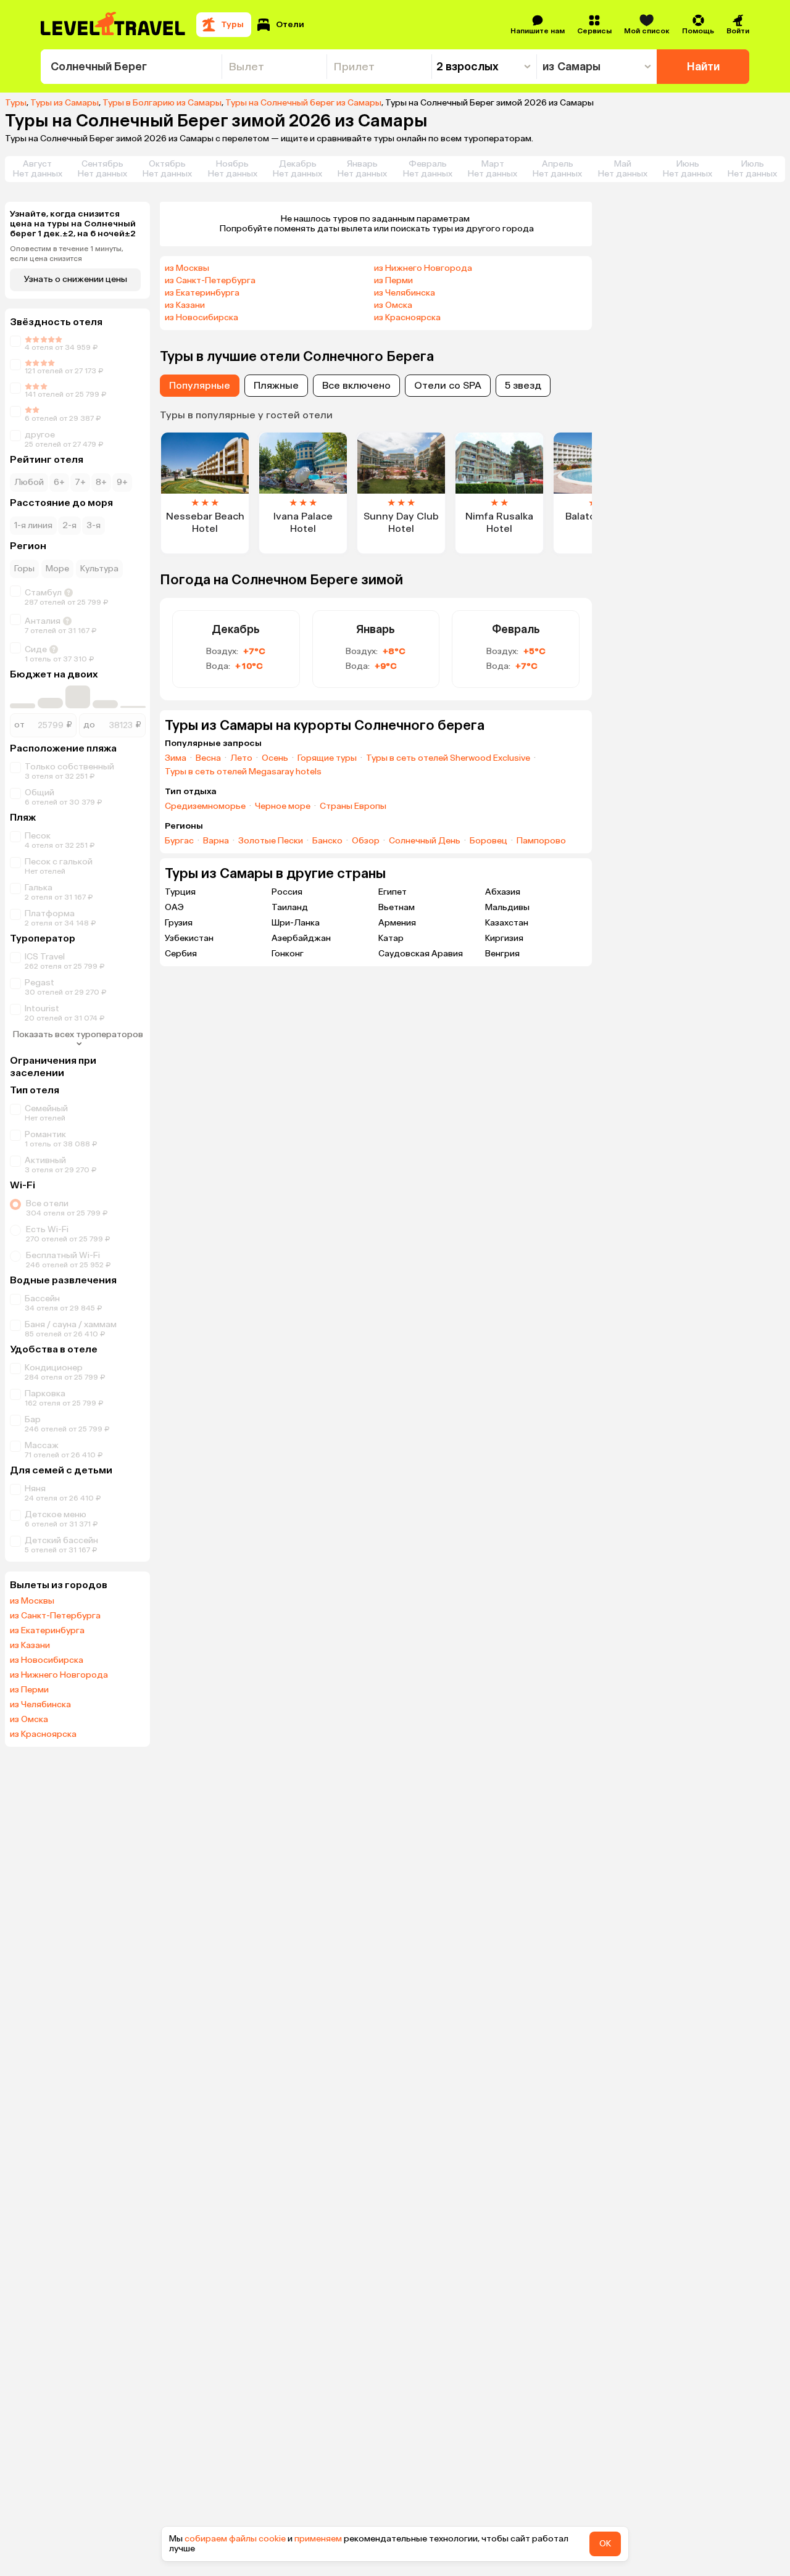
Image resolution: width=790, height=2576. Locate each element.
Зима (176, 758)
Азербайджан (301, 938)
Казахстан (507, 923)
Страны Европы (353, 806)
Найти (703, 67)
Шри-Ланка (296, 923)
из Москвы (32, 1601)
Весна (208, 758)
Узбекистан (189, 938)
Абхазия (503, 892)
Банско (327, 841)
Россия (287, 892)
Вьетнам (397, 907)
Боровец (489, 841)
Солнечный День (425, 841)
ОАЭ (174, 907)
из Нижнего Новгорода (59, 1675)
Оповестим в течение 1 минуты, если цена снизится (67, 254)
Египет (393, 892)
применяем (318, 2539)
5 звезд (523, 385)
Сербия (181, 954)
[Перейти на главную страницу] (114, 25)
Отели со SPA (448, 385)
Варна (216, 841)
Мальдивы (507, 907)
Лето (241, 758)
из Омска (29, 1720)
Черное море (283, 806)
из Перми (29, 1690)
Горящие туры (327, 758)
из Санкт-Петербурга (55, 1616)
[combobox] (131, 67)
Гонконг (288, 954)
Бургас (179, 841)
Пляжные (276, 385)
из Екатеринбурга (47, 1631)
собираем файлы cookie (235, 2539)
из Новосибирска (47, 1660)
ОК (605, 2544)
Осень (275, 758)
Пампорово (541, 841)
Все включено (356, 385)
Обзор (366, 841)
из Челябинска (40, 1705)
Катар (391, 938)
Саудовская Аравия (421, 954)
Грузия (179, 923)
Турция (180, 892)
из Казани (30, 1646)
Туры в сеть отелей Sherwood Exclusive (448, 758)
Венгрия (502, 954)
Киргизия (504, 938)
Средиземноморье (205, 806)
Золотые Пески (271, 841)
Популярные (200, 385)
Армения (397, 923)
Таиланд (290, 907)
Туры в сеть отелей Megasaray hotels (243, 772)
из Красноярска (43, 1734)
